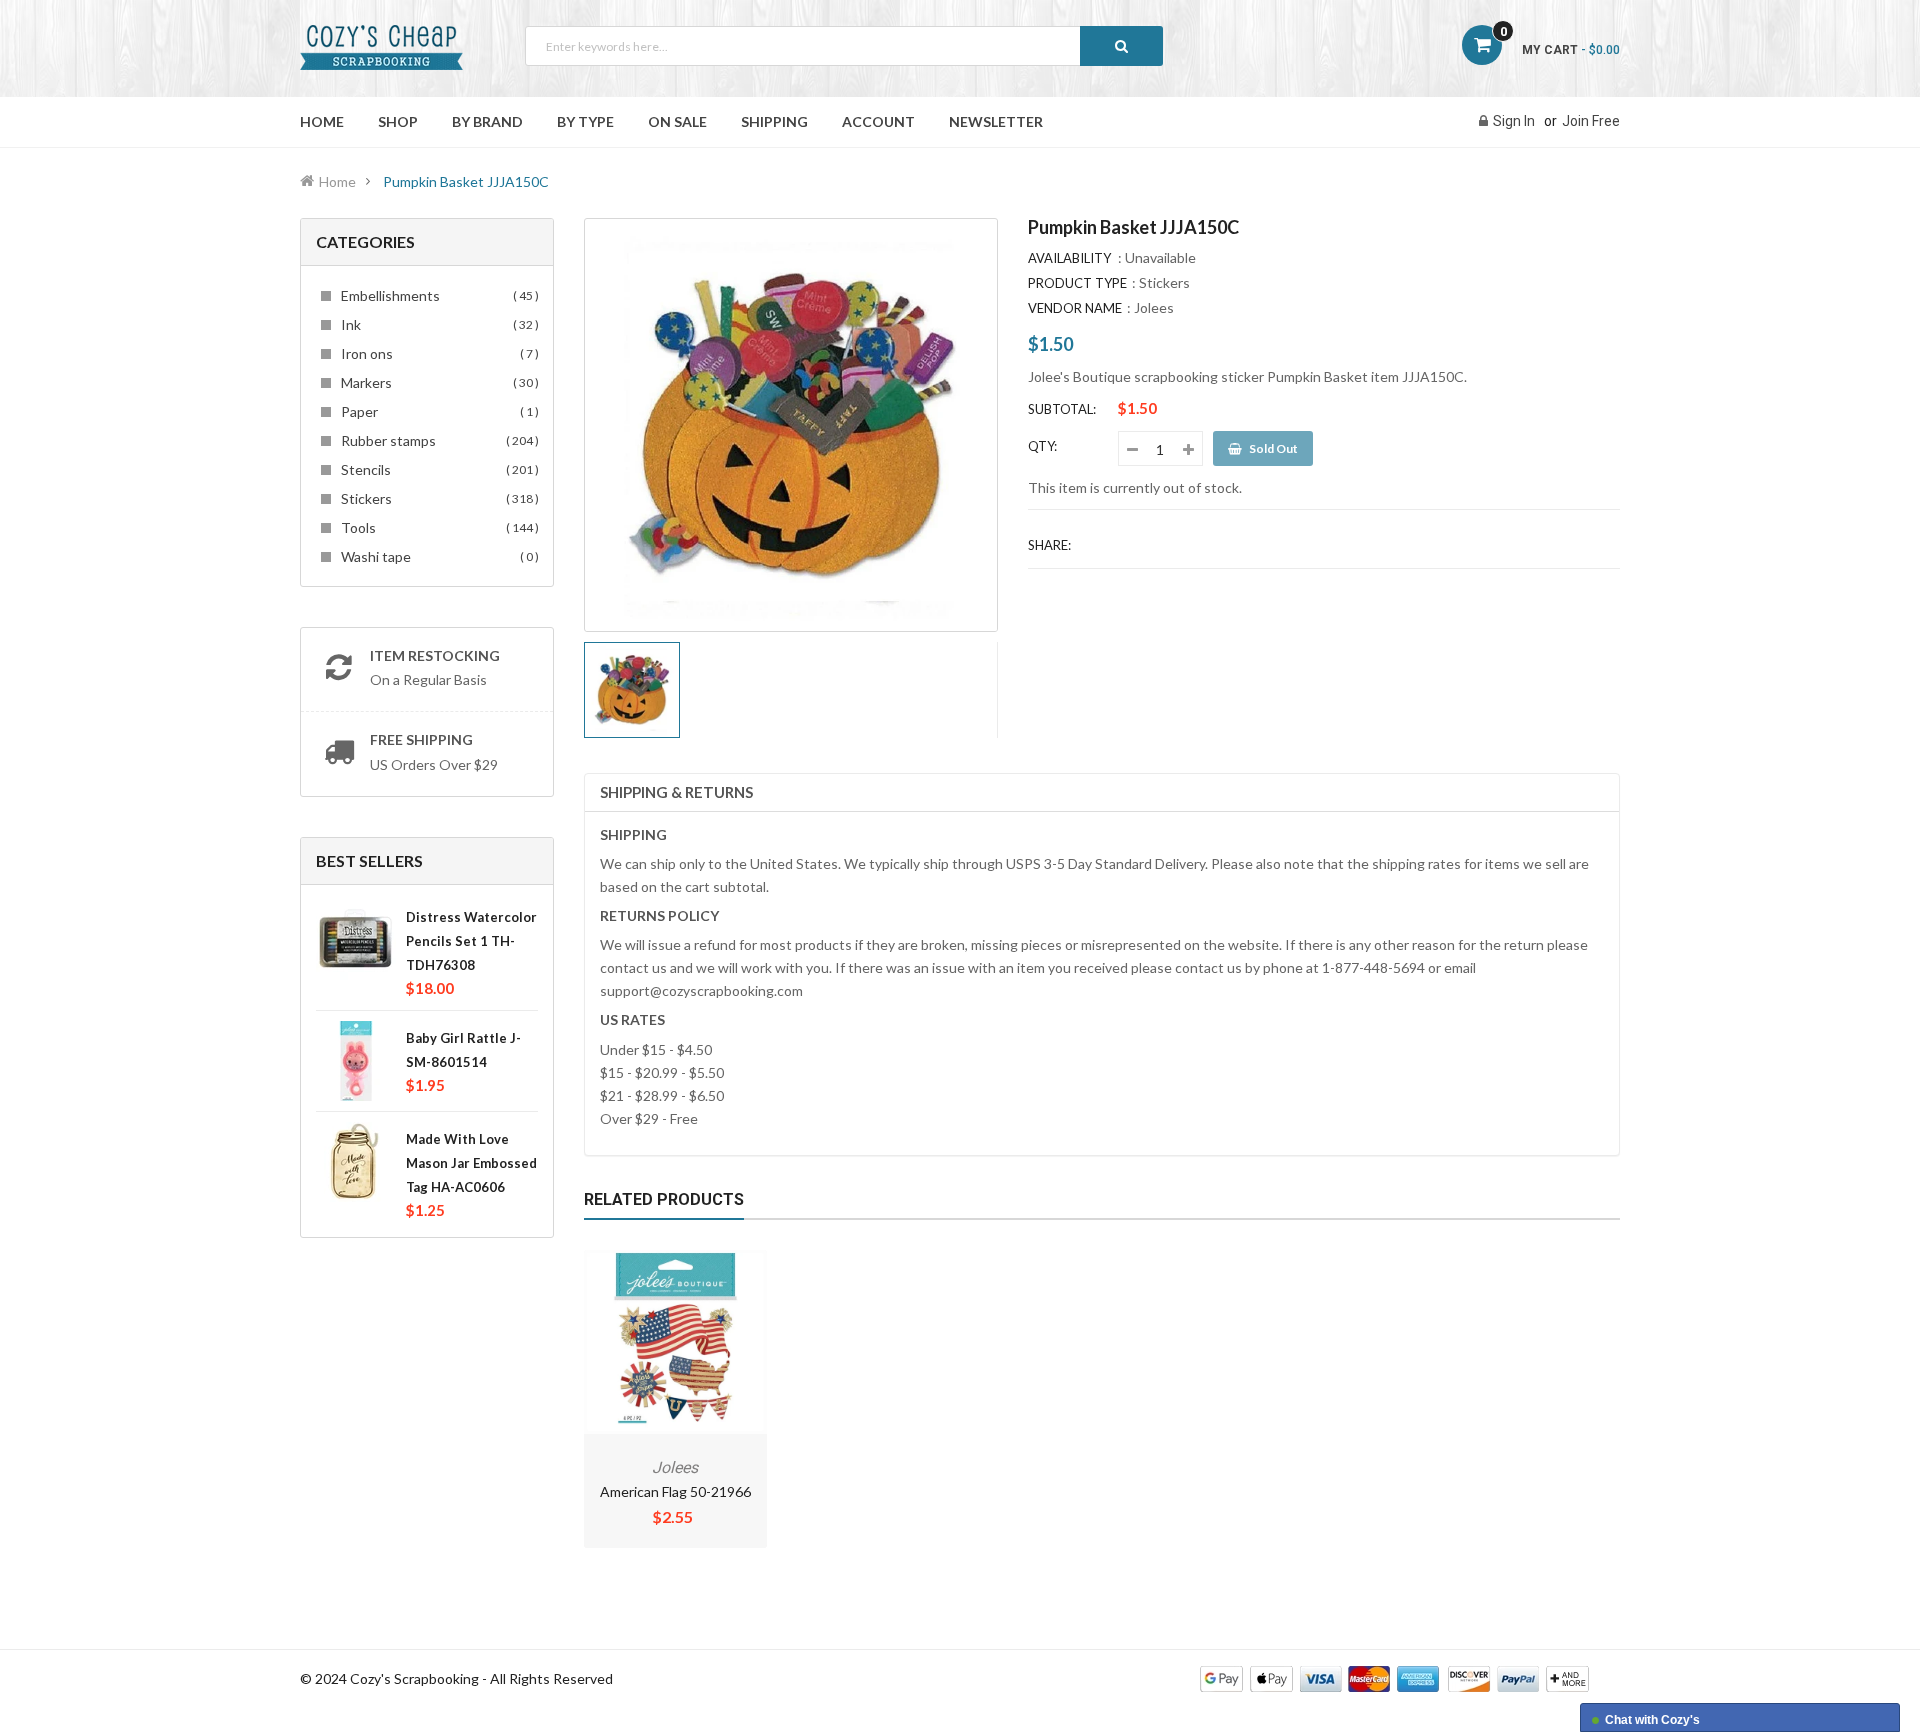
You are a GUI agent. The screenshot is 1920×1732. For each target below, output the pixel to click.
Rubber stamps (437, 440)
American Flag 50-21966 (675, 1491)
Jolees (1154, 307)
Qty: (1042, 446)
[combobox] (844, 46)
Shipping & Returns (676, 792)
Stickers (437, 498)
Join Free (1591, 121)
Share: (1049, 545)
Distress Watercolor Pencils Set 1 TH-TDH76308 (471, 941)
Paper (437, 411)
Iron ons (437, 353)
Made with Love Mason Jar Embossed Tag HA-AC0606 (471, 1163)
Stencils (437, 469)
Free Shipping (421, 739)
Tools (437, 527)
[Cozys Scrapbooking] (1394, 1677)
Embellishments (437, 295)
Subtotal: (1062, 409)
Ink (437, 324)
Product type (1077, 283)
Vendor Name (1075, 308)
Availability (1069, 258)
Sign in (1514, 121)
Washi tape (437, 556)
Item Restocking (435, 655)
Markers (437, 382)
